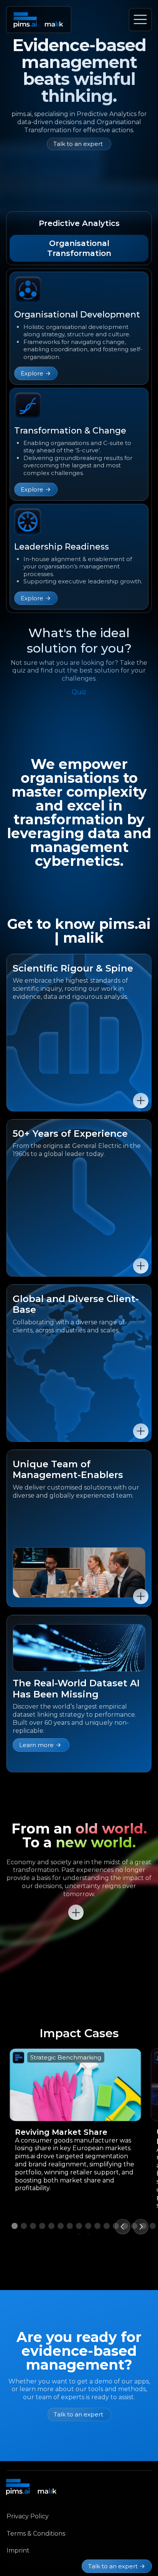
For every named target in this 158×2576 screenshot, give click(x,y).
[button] (123, 2227)
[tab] (79, 223)
